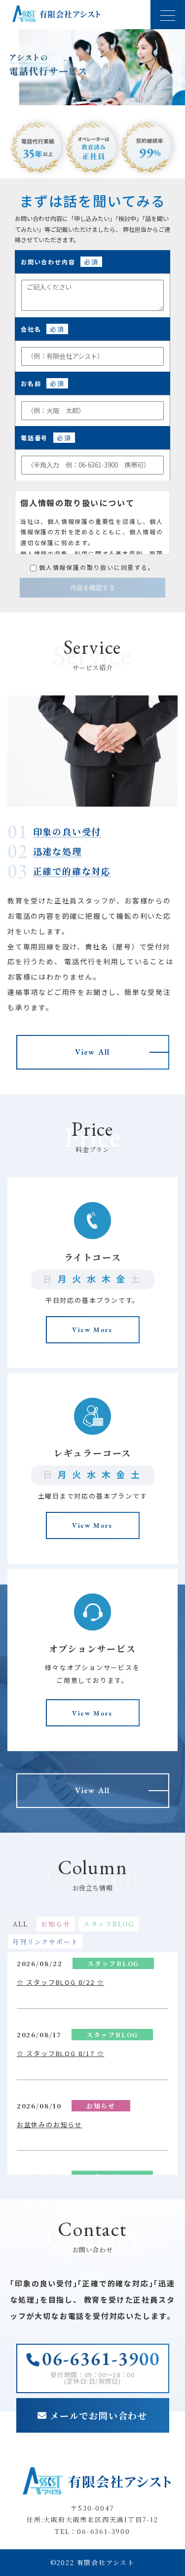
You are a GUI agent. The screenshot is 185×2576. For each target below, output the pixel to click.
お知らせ (55, 1924)
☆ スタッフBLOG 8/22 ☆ (61, 1982)
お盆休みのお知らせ (50, 2125)
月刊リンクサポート (45, 1942)
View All (92, 1052)
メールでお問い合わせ (99, 2415)
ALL (20, 1924)
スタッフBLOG (109, 1924)
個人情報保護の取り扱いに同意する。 (97, 567)
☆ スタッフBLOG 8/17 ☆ (61, 2053)
